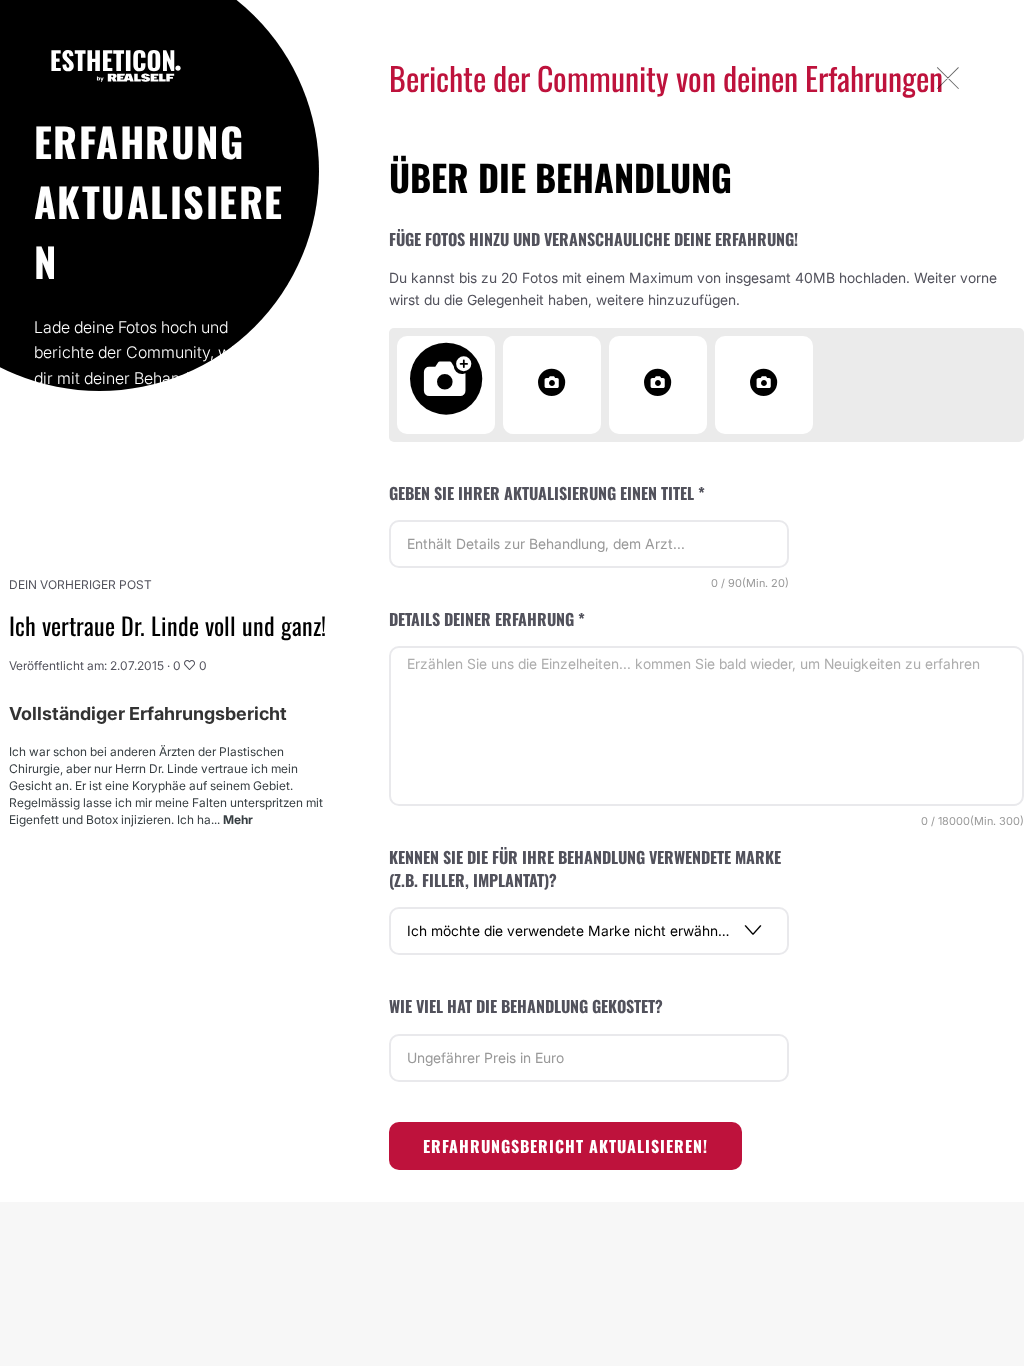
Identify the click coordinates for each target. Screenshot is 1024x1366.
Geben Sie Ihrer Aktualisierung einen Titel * (547, 493)
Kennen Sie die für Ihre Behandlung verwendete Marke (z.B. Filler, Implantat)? (585, 868)
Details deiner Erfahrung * (487, 619)
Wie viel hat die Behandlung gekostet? (526, 1006)
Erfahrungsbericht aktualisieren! (565, 1146)
